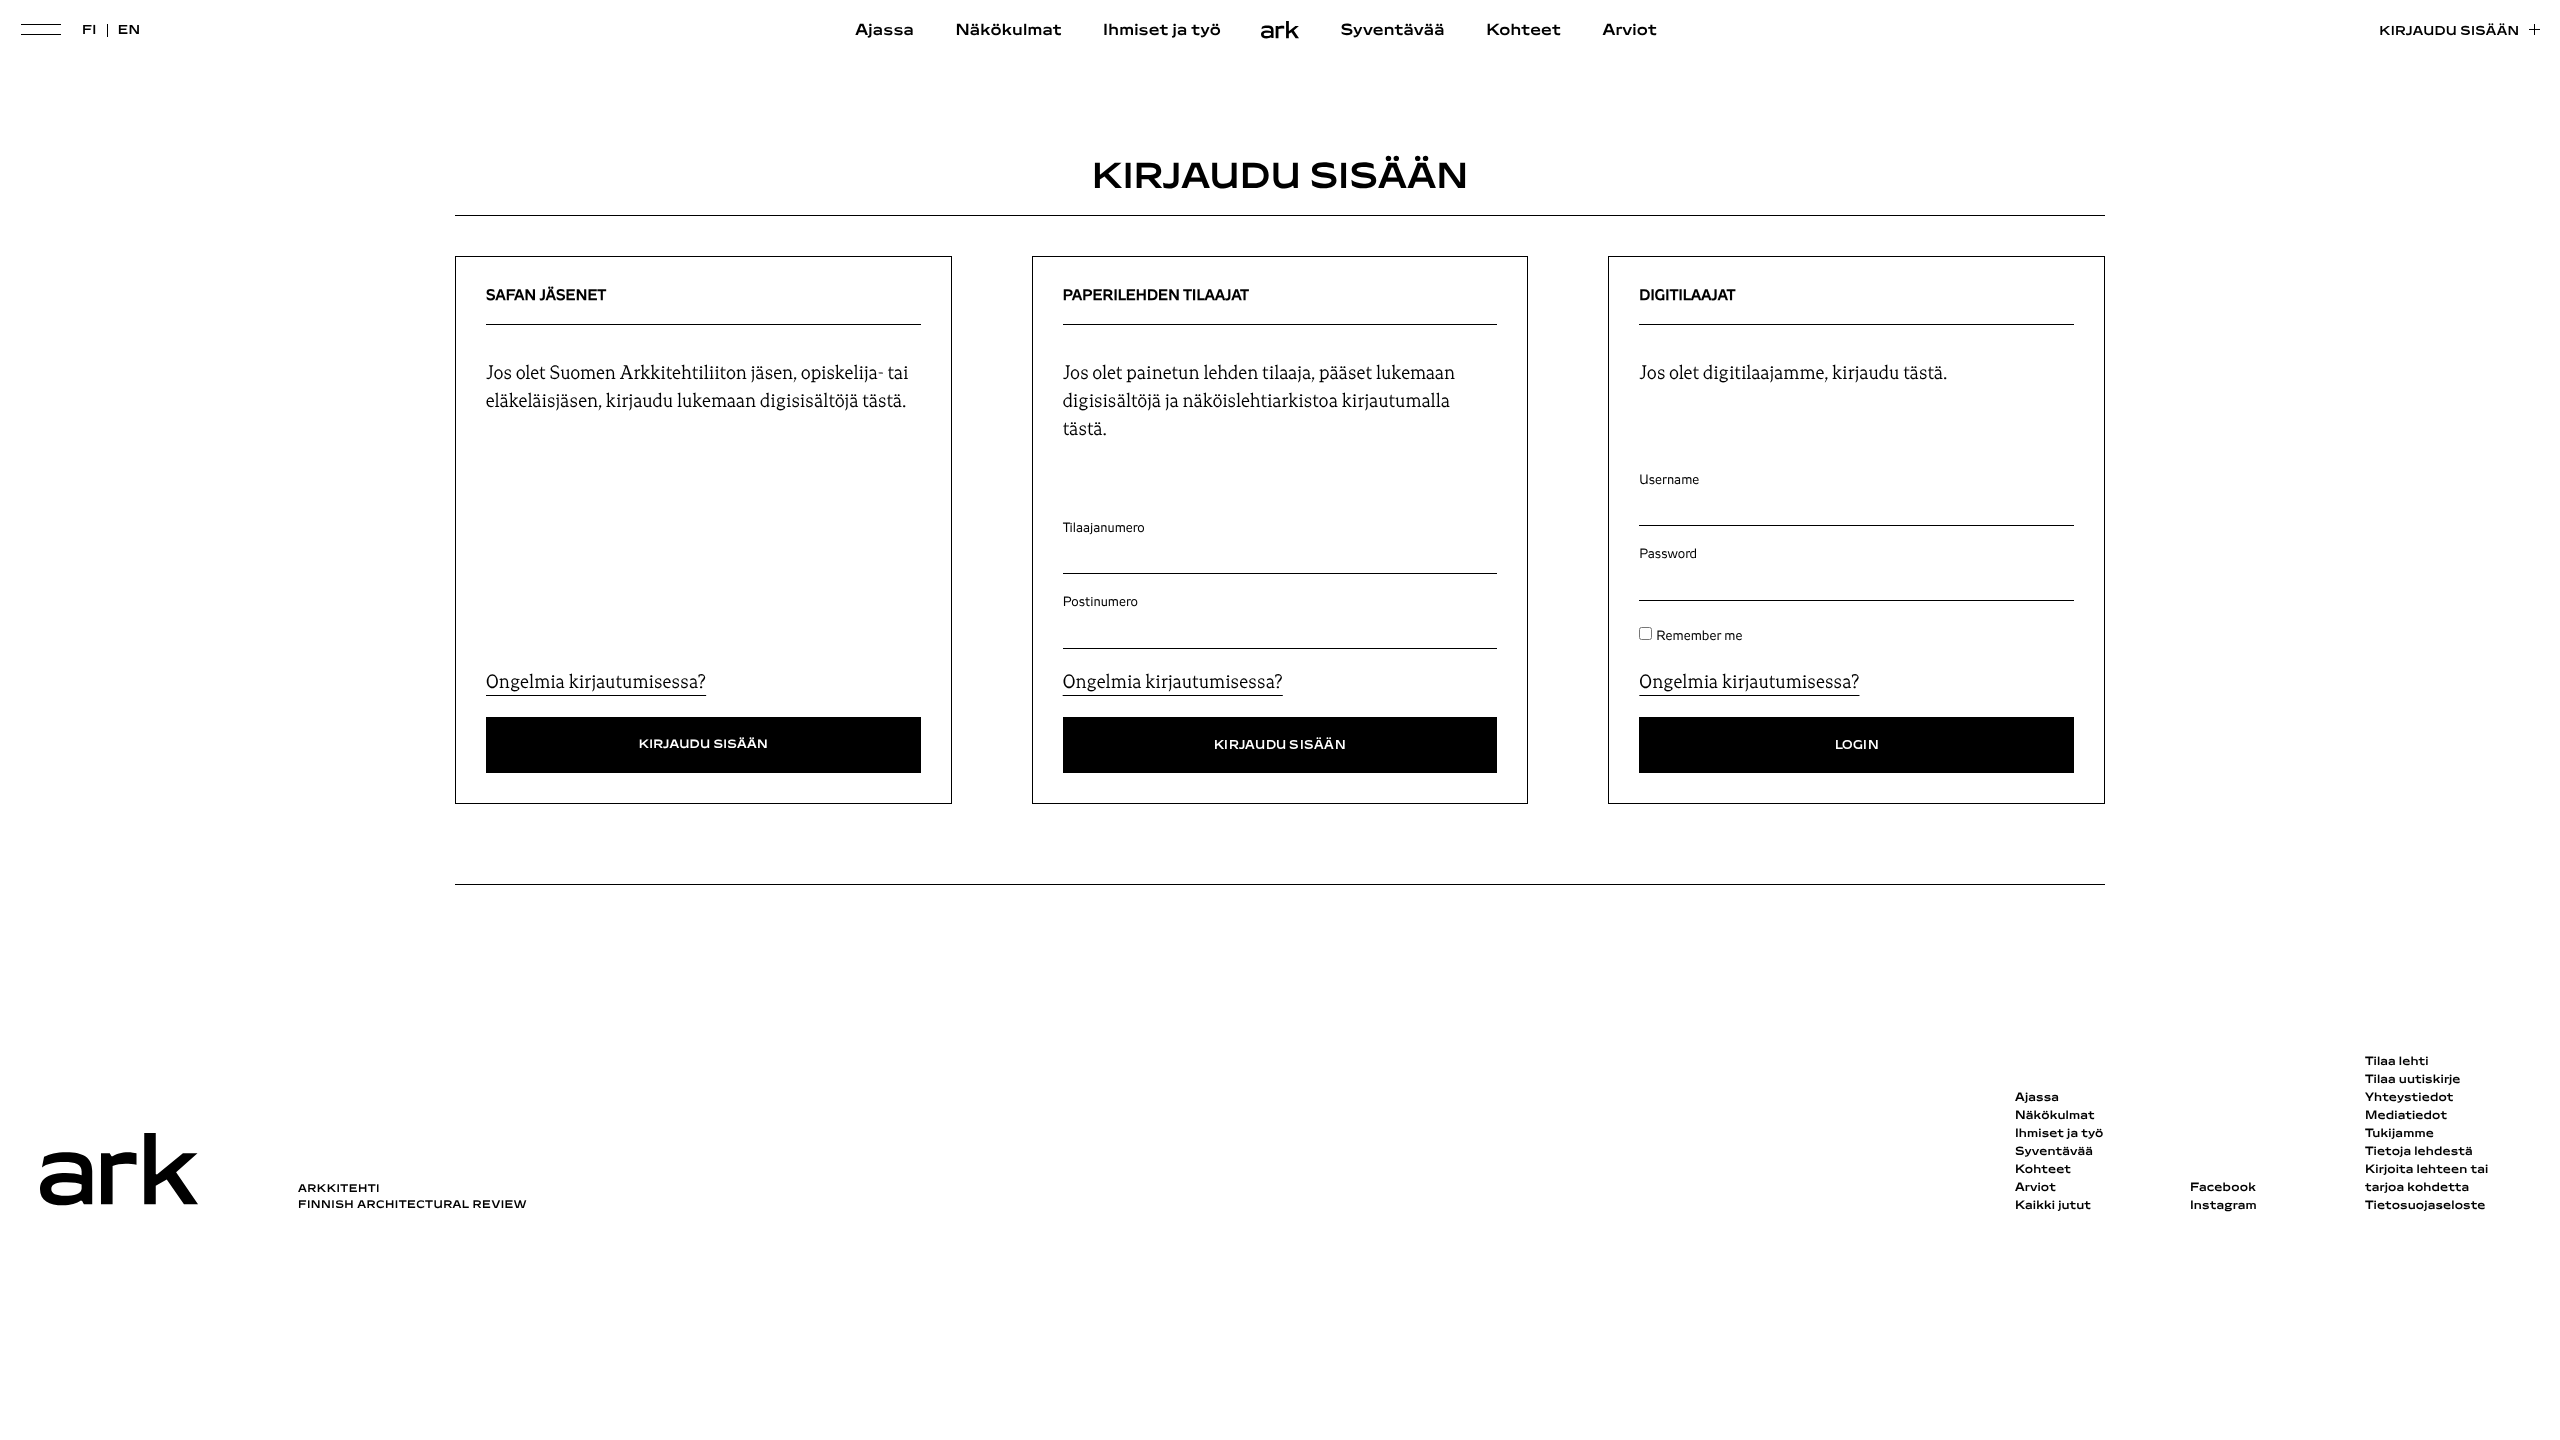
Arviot (1629, 31)
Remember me (1699, 636)
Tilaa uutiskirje (2413, 1080)
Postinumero (1100, 602)
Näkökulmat (1008, 31)
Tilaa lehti (2397, 1062)
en (129, 30)
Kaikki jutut (2053, 1206)
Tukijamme (2399, 1134)
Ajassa (884, 31)
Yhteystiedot (2409, 1098)
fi (89, 30)
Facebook (2223, 1188)
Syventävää (1393, 31)
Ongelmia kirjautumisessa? (596, 682)
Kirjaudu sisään (2449, 31)
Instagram (2223, 1206)
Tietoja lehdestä (2419, 1152)
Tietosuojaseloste (2425, 1206)
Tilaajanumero (1104, 528)
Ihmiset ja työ (1162, 31)
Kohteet (1523, 31)
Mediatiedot (2406, 1116)
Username (1669, 480)
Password (1668, 554)
